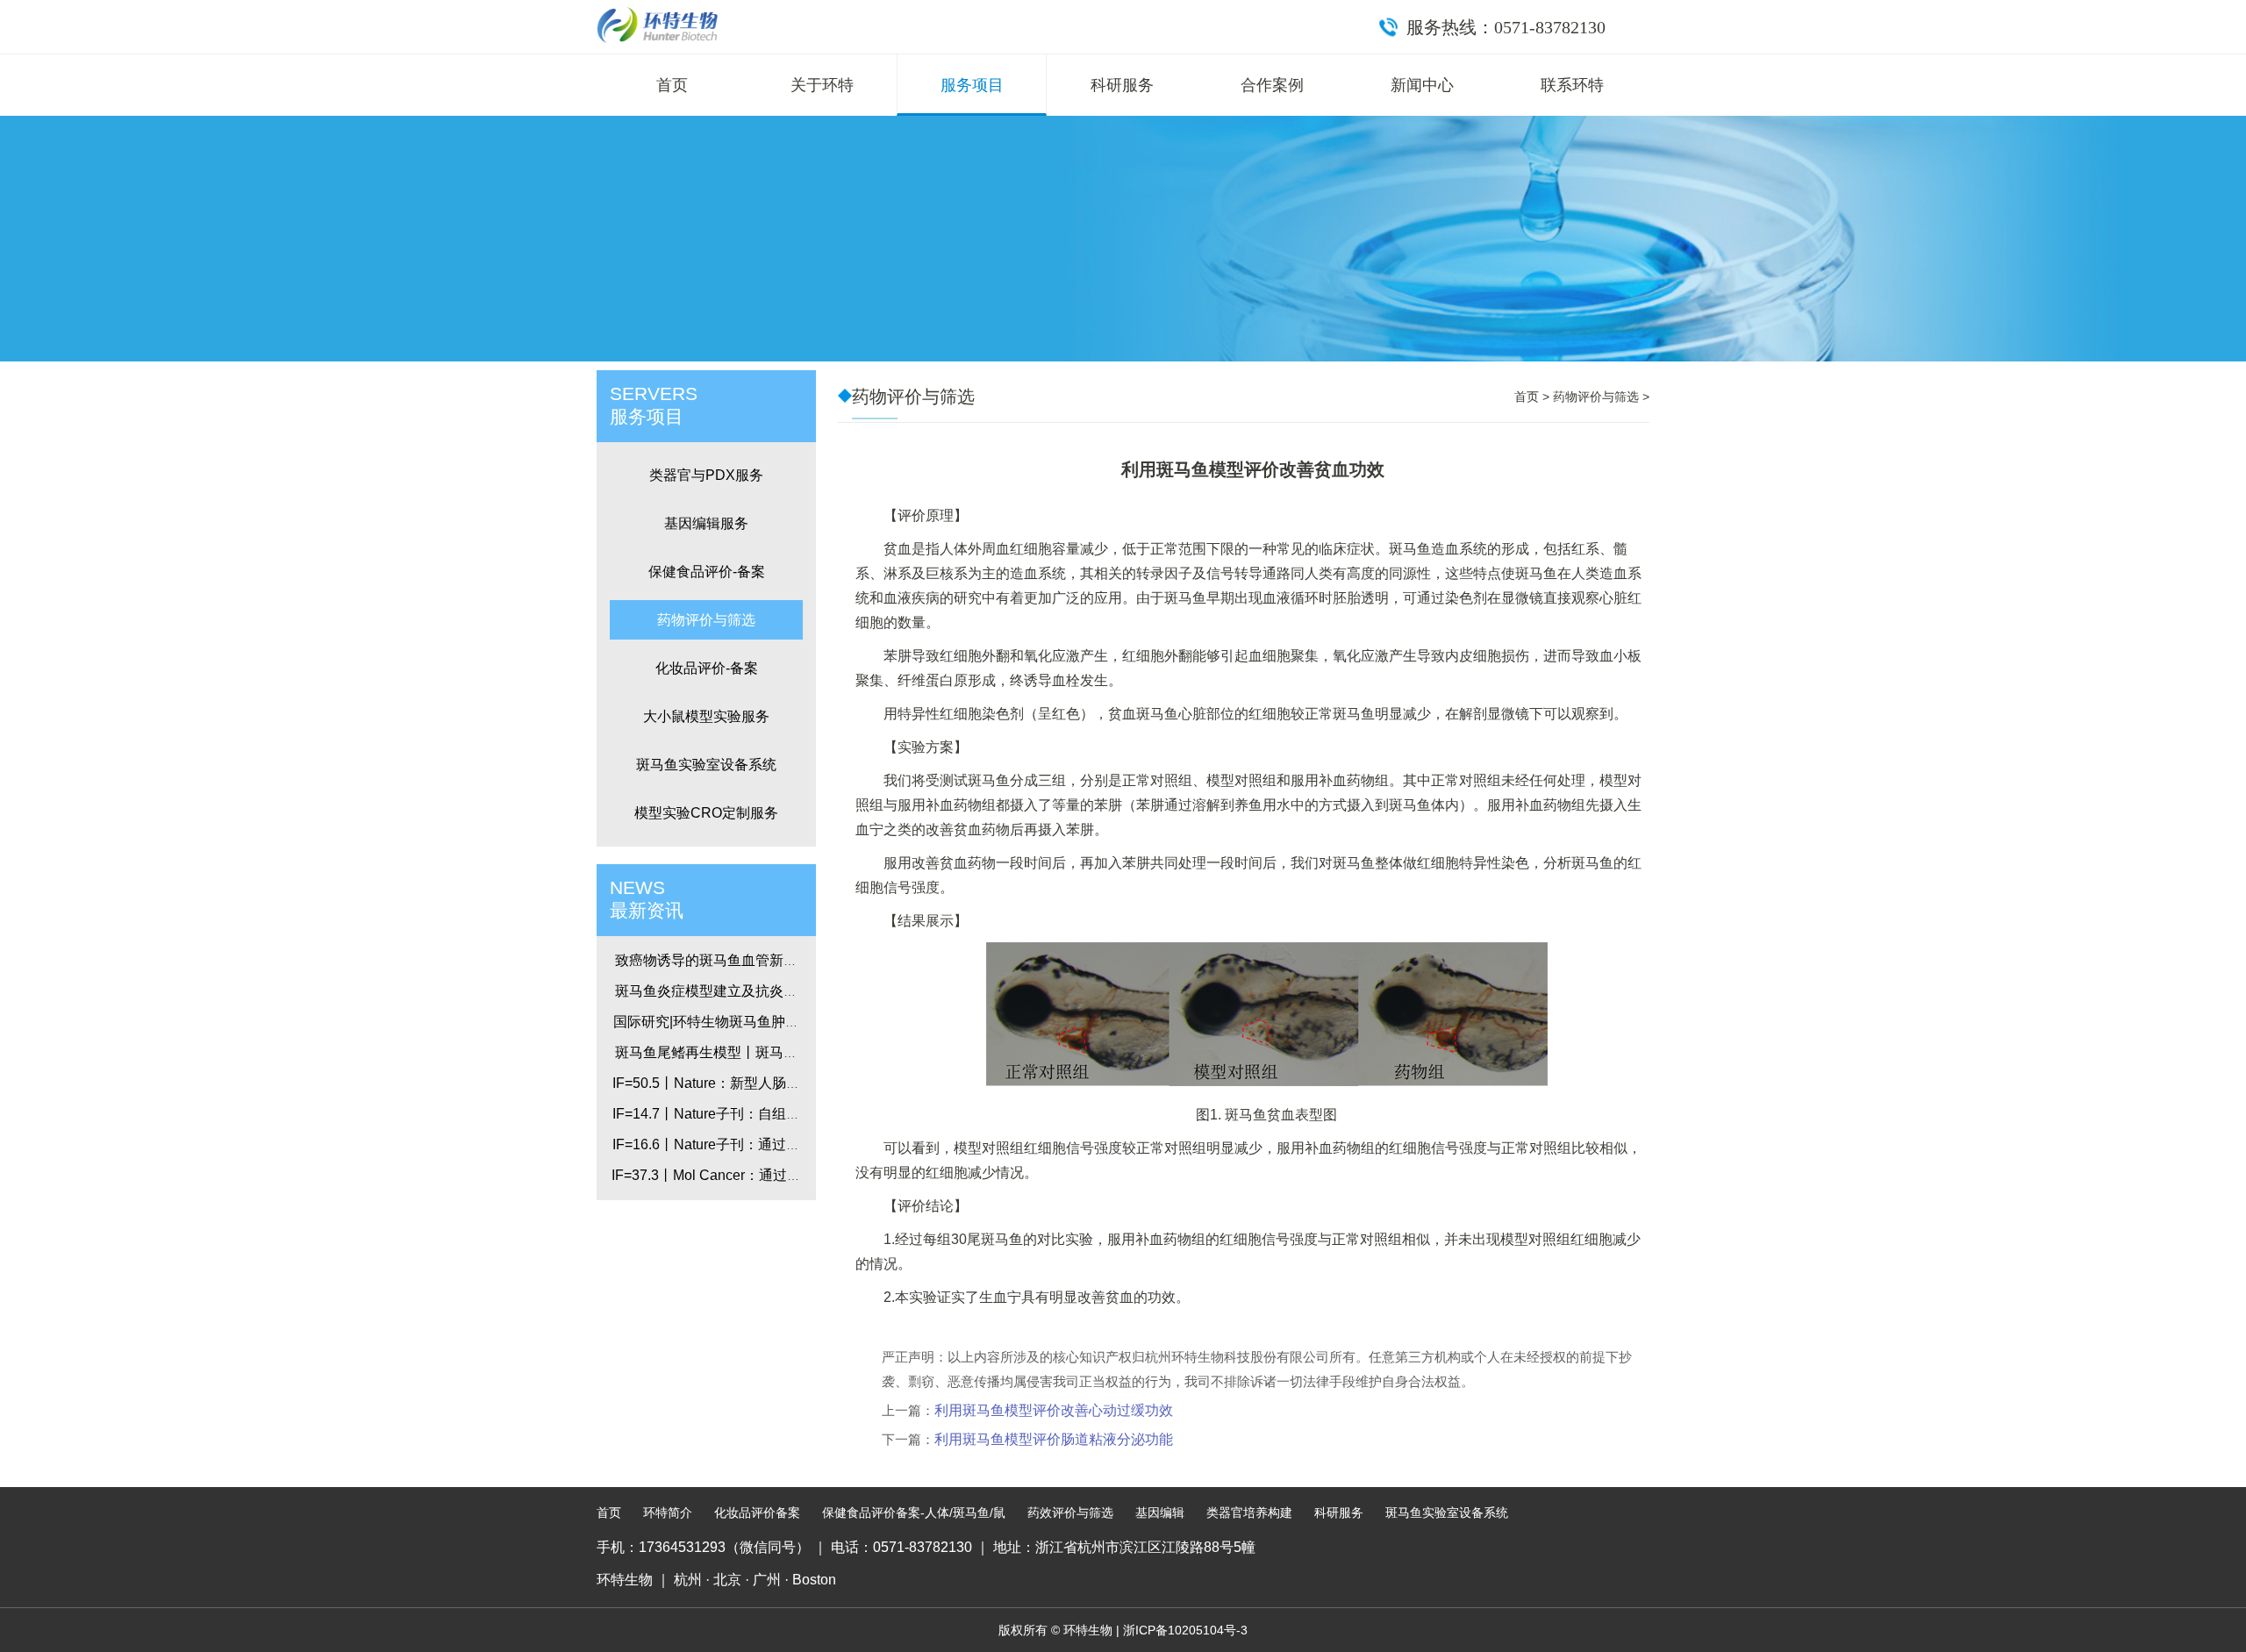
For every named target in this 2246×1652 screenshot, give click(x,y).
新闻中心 (1422, 85)
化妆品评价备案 (757, 1513)
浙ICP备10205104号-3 (1185, 1630)
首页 (672, 85)
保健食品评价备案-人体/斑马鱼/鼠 (914, 1513)
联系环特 (1572, 85)
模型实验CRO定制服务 (706, 813)
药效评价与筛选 (1070, 1513)
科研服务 (1122, 85)
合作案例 (1272, 85)
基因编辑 (1160, 1513)
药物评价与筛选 (706, 620)
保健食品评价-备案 (707, 572)
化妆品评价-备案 (707, 668)
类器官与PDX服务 (706, 475)
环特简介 (668, 1513)
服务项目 (972, 85)
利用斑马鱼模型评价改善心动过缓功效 (1054, 1410)
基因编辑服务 (706, 523)
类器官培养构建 (1249, 1513)
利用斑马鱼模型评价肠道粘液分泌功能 (1054, 1439)
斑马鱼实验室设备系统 (706, 765)
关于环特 (822, 85)
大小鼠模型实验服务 (706, 716)
